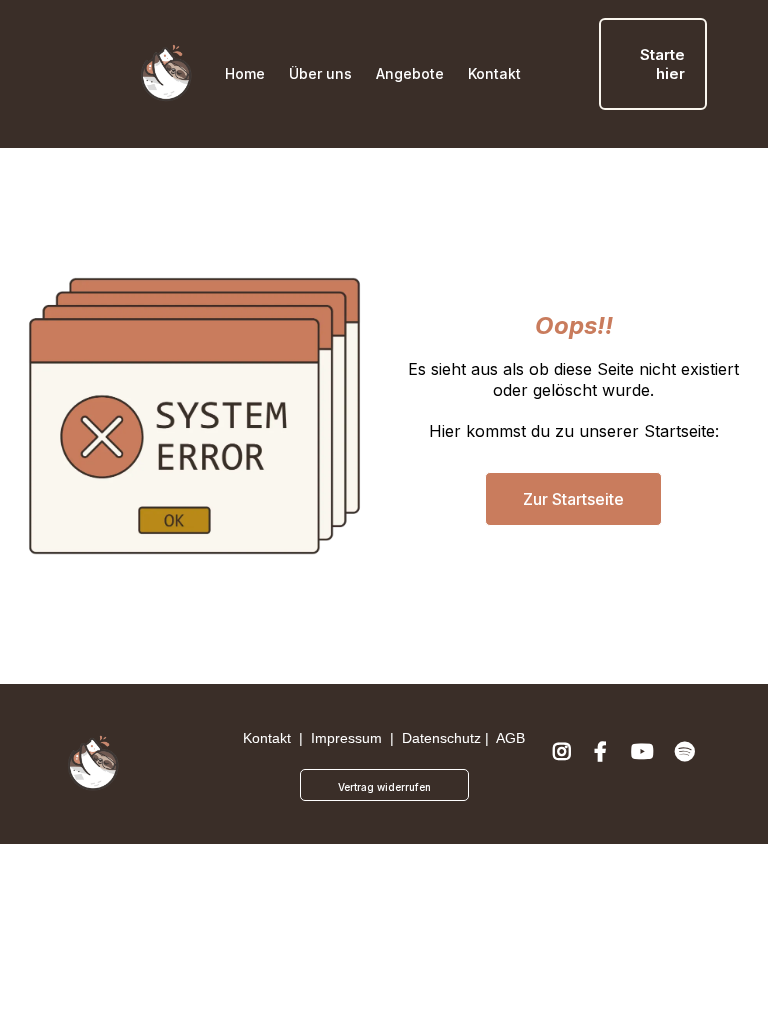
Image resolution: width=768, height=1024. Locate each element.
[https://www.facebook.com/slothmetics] (603, 764)
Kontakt (267, 738)
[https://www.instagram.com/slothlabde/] (564, 764)
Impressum (346, 738)
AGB (510, 738)
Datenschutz (441, 738)
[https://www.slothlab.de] (166, 73)
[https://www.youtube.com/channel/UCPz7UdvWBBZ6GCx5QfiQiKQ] (645, 764)
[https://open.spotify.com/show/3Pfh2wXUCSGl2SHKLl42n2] (687, 764)
